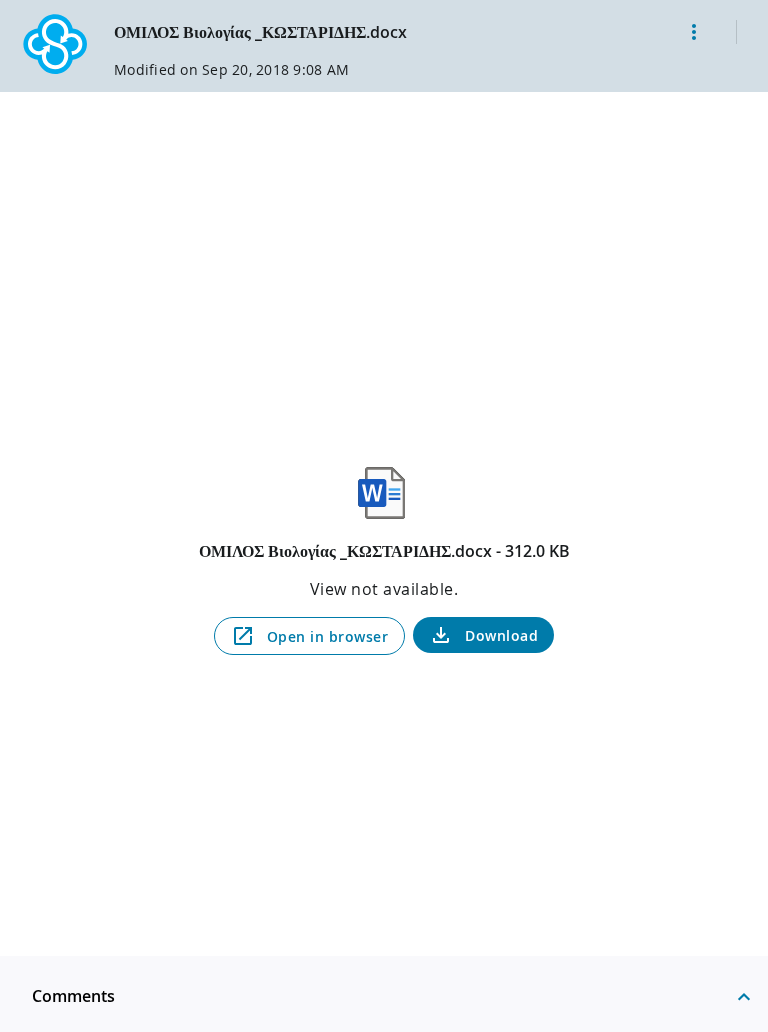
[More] (694, 32)
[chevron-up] (744, 996)
